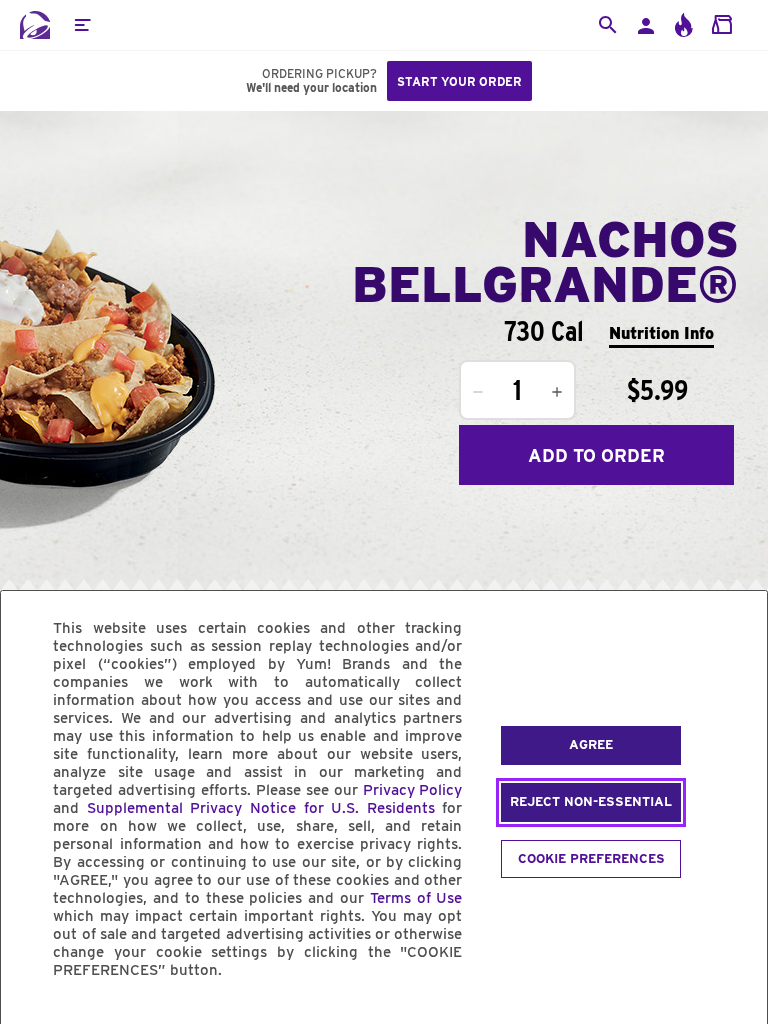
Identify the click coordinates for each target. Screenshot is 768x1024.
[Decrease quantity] (478, 392)
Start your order (459, 81)
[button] (82, 25)
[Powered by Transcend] (33, 1015)
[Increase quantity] (557, 392)
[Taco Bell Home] (35, 25)
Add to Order (596, 455)
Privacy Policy (413, 790)
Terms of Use (416, 898)
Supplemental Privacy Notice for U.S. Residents (261, 808)
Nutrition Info (661, 333)
